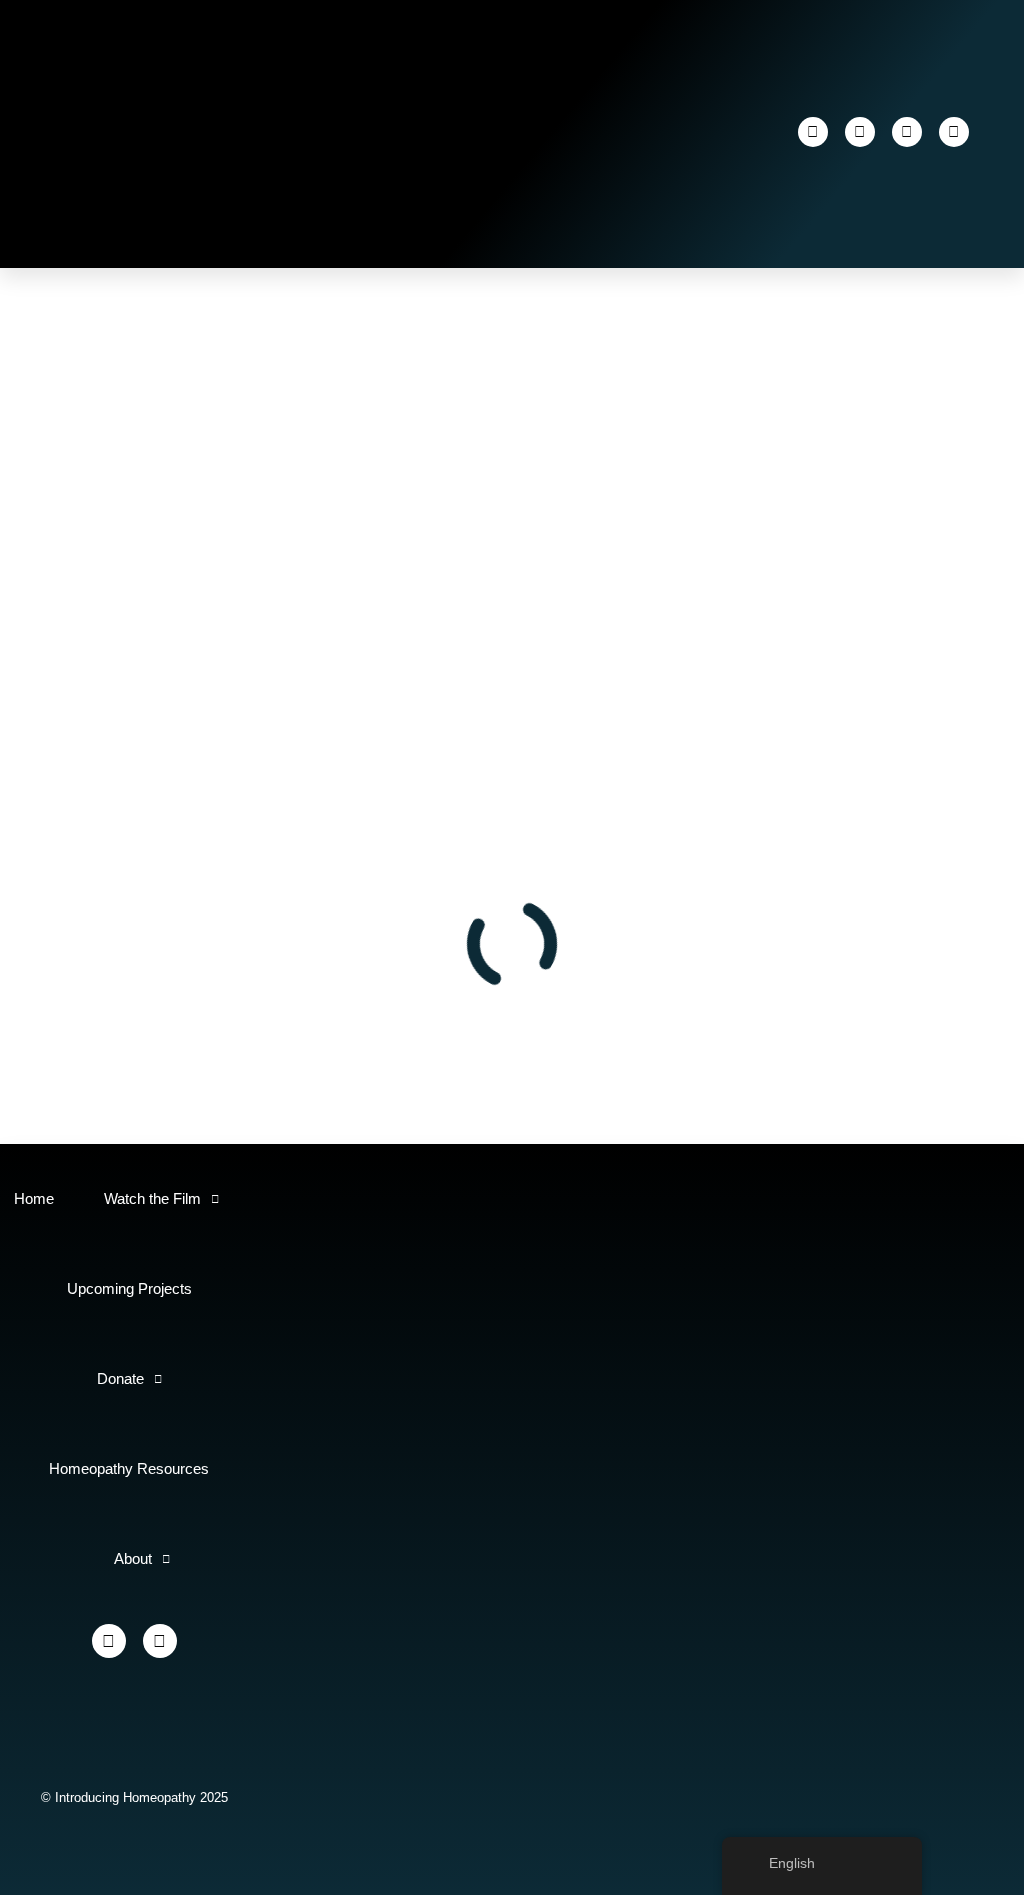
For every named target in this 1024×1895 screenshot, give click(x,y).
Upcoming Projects (129, 1288)
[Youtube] (954, 132)
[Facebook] (813, 132)
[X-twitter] (907, 132)
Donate (120, 1378)
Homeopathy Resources (129, 1468)
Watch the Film (152, 1198)
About (133, 1558)
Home (34, 1198)
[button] (643, 132)
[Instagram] (860, 132)
